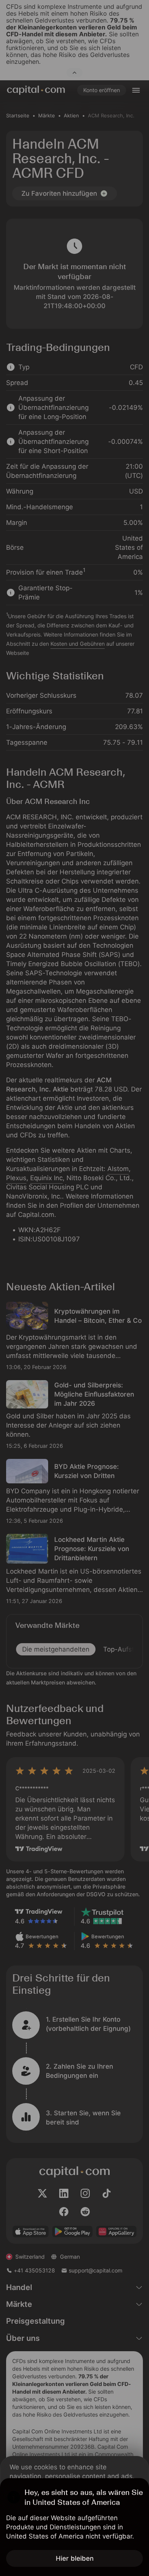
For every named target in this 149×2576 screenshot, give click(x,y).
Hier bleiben (75, 2558)
